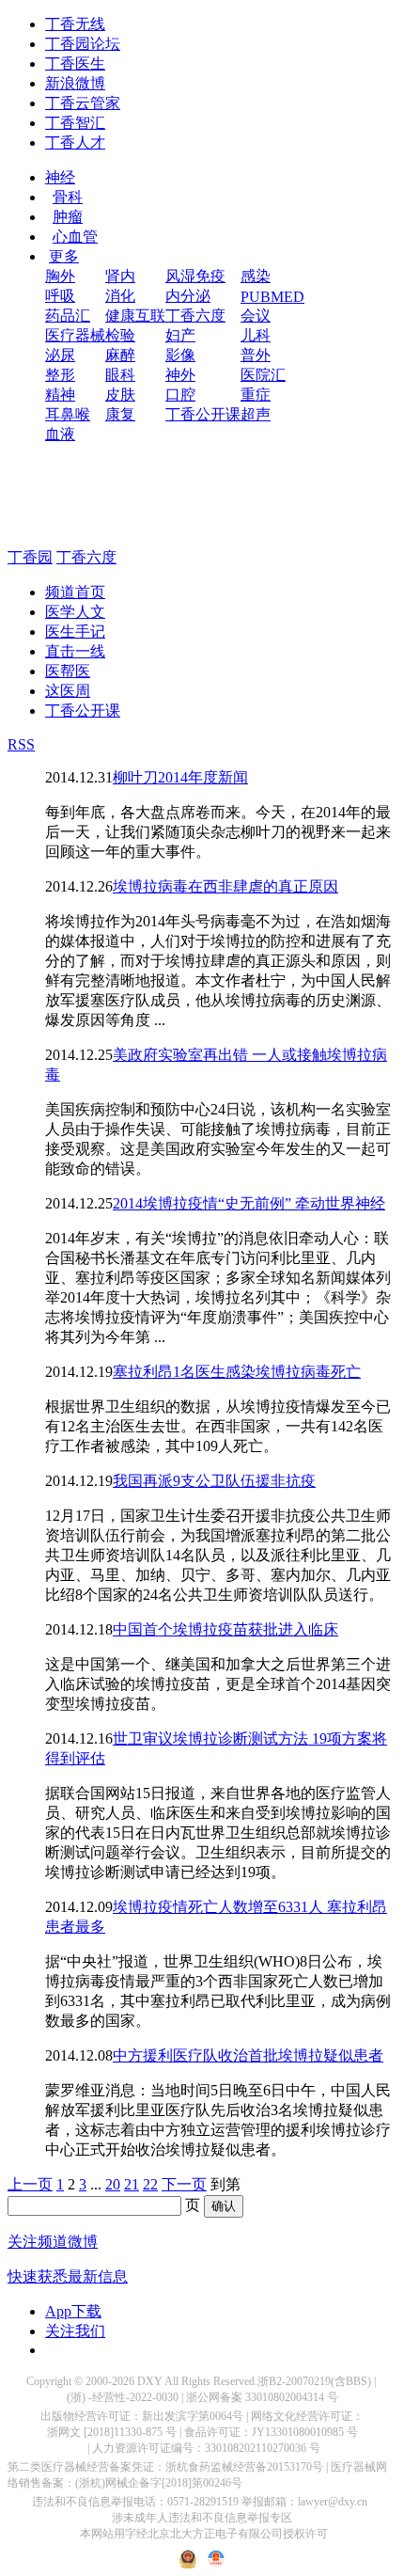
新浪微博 (75, 83)
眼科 (120, 375)
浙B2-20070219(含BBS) (314, 2381)
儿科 (256, 335)
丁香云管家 (83, 103)
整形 (60, 375)
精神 (60, 395)
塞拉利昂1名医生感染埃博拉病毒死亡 (237, 1372)
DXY (150, 2381)
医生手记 (75, 632)
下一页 (184, 2184)
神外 (180, 375)
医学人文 (75, 612)
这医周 (68, 691)
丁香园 (30, 557)
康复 (120, 414)
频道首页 (75, 592)
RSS (21, 744)
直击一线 (75, 651)
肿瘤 (68, 217)
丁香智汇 (75, 123)
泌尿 (60, 355)
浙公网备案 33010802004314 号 (262, 2397)
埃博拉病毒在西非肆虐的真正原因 (225, 886)
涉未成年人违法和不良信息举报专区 (202, 2518)
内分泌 (188, 296)
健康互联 (135, 316)
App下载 (73, 2311)
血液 (60, 434)
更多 (64, 256)
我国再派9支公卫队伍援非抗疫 (214, 1481)
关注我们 (75, 2331)
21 (132, 2184)
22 (150, 2184)
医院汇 (263, 375)
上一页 (30, 2184)
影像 (180, 355)
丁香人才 (75, 142)
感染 (256, 276)
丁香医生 (75, 63)
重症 (256, 395)
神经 (60, 177)
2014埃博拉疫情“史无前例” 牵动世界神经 (249, 1203)
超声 (256, 414)
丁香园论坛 (83, 44)
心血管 (75, 237)
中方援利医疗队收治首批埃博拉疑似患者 (248, 2055)
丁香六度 (195, 316)
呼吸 (60, 296)
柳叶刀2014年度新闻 (180, 777)
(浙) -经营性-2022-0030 (123, 2397)
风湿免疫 (195, 276)
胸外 (60, 276)
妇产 (180, 335)
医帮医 (68, 671)
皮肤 (120, 395)
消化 (120, 296)
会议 (256, 316)
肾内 (120, 276)
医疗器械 (75, 335)
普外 (256, 355)
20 (113, 2184)
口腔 (180, 395)
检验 (120, 335)
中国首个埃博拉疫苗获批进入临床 (225, 1629)
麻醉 (120, 355)
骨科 (68, 197)
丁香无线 (75, 24)
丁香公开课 (203, 414)
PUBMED (272, 297)
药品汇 (68, 316)
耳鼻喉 (68, 414)
